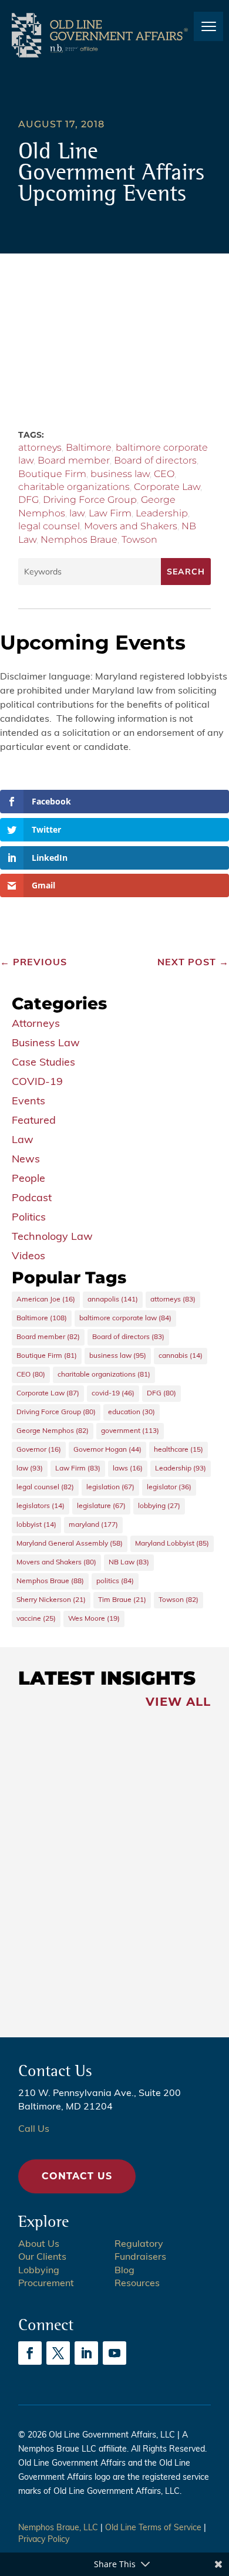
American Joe (46, 1300)
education (132, 1412)
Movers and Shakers (131, 526)
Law (23, 1141)
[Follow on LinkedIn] (86, 2353)
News (26, 1160)
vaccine (36, 1619)
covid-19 (113, 1394)
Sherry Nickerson (51, 1600)
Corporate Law (167, 487)
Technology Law (52, 1238)
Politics (29, 1218)
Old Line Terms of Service (153, 2528)
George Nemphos (53, 1431)
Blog (124, 2271)
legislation (110, 1488)
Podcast (32, 1199)
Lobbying (39, 2271)
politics (115, 1581)
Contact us (77, 2176)
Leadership (162, 513)
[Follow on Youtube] (114, 2353)
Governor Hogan (107, 1450)
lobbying (159, 1506)
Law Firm (110, 513)
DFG (28, 500)
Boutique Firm (52, 474)
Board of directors (155, 460)
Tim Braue (122, 1600)
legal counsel (49, 526)
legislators (41, 1506)
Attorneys (36, 1025)
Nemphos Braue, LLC (58, 2528)
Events (28, 1102)
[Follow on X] (58, 2353)
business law (120, 474)
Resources (137, 2284)
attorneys (40, 447)
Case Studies (43, 1063)
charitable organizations (74, 487)
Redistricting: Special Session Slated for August (81, 1799)
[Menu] (208, 26)
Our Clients (42, 2257)
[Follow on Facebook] (30, 2353)
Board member (74, 460)
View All (178, 1702)
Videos (28, 1257)
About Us (39, 2244)
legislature (101, 1506)
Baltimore (89, 447)
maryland (93, 1525)
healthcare (179, 1450)
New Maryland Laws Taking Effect (78, 1889)
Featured (34, 1121)
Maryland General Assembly (70, 1544)
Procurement (46, 2284)
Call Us (34, 2129)
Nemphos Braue (79, 540)
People (28, 1179)
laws (128, 1469)
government (130, 1431)
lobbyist (36, 1525)
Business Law (46, 1044)
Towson (139, 540)
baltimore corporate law (125, 1319)
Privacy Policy (44, 2540)
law (77, 513)
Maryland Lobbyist (172, 1544)
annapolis (113, 1300)
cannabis (181, 1356)
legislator (169, 1488)
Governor (39, 1450)
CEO (164, 474)
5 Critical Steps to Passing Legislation (76, 1975)
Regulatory (139, 2244)
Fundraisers (140, 2257)
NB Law (129, 1563)
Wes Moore (94, 1619)
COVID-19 (37, 1083)
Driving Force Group (90, 500)
